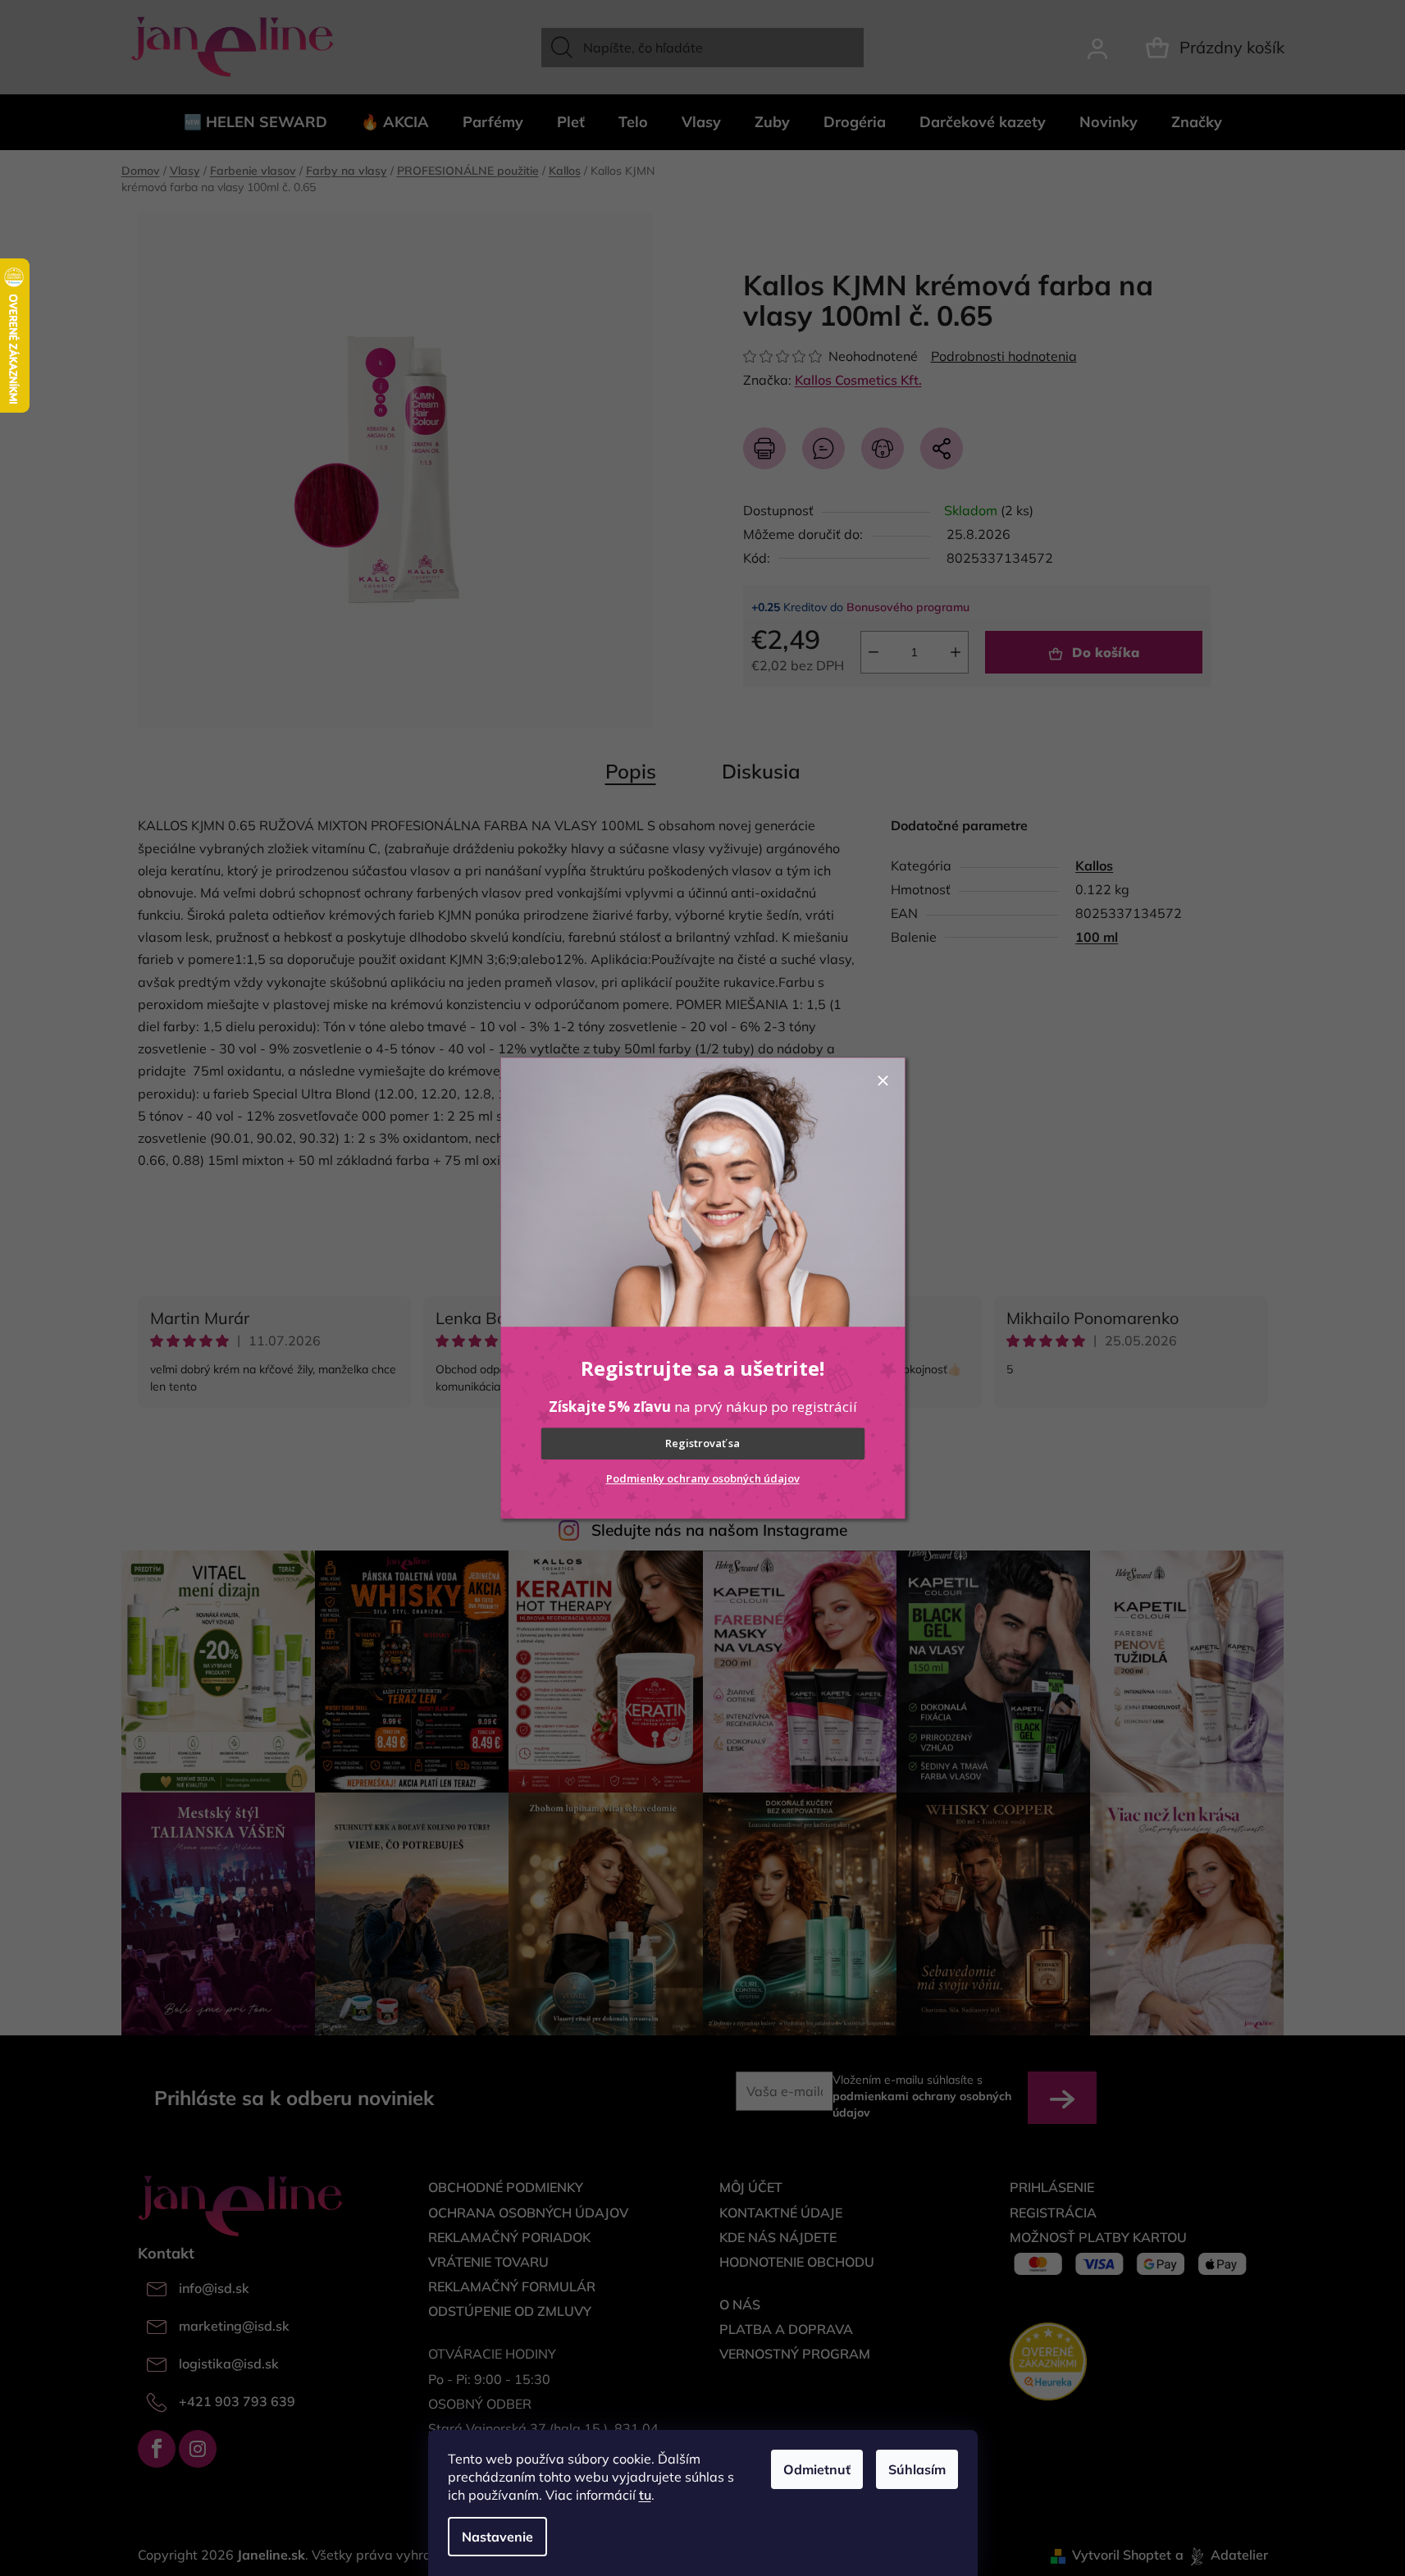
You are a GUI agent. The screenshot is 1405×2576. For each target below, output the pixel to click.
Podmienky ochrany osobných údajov (703, 1478)
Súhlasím (917, 2469)
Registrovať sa (702, 1444)
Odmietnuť (817, 2469)
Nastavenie (497, 2537)
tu (645, 2495)
